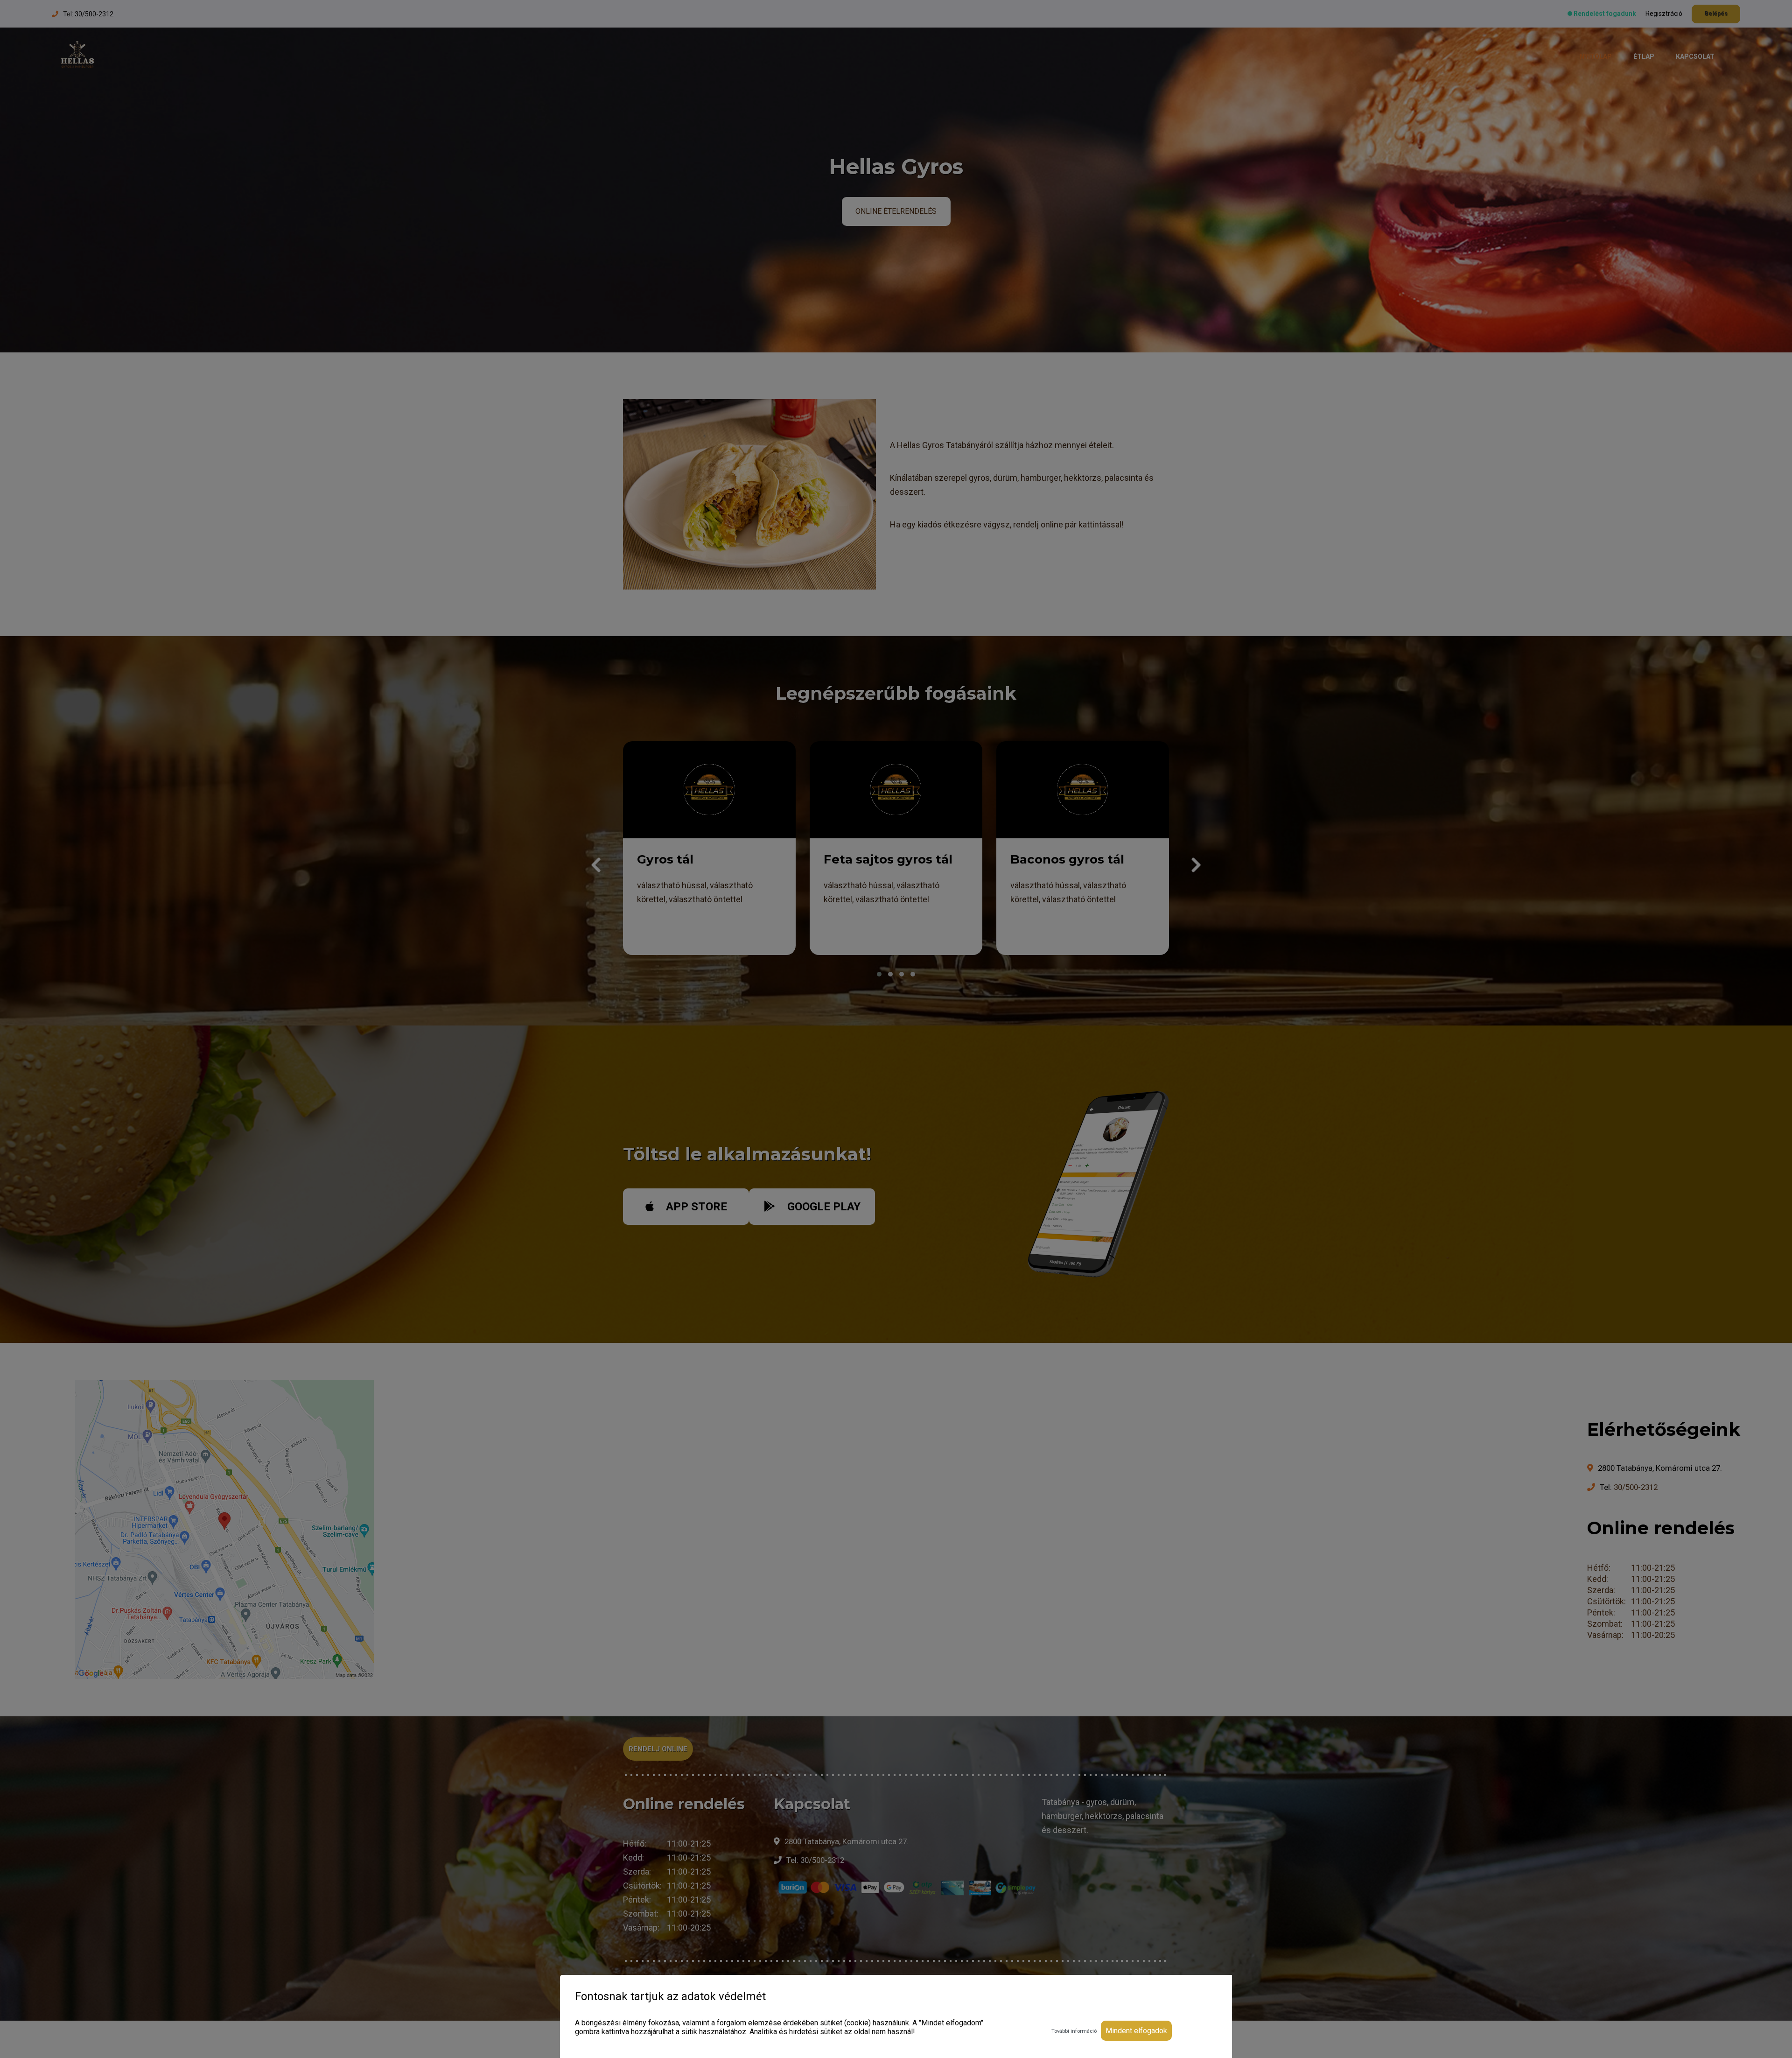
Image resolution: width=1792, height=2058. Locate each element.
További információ (1074, 2031)
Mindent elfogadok (1136, 2031)
